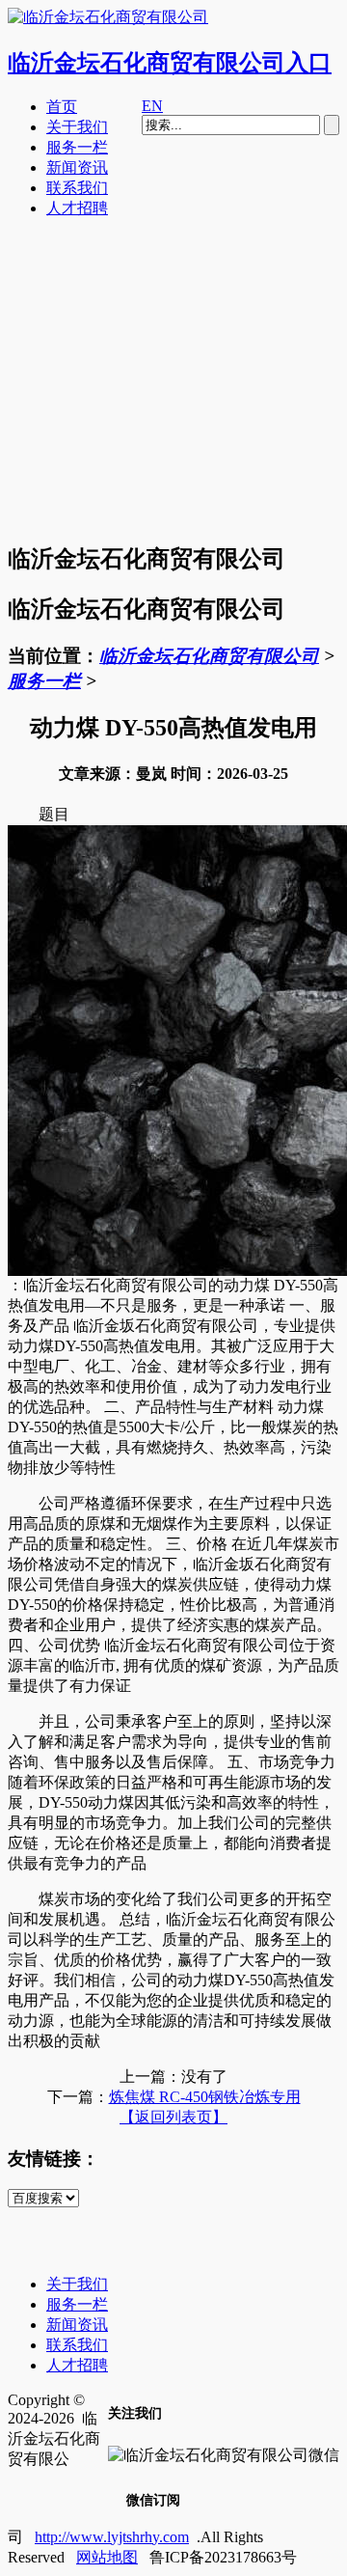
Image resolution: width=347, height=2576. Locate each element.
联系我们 (77, 188)
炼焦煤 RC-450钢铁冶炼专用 (205, 2097)
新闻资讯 (77, 167)
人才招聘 (77, 208)
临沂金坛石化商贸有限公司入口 (170, 63)
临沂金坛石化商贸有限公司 (209, 656)
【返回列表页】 (173, 2117)
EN (152, 106)
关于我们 (77, 127)
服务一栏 (77, 147)
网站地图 (107, 2557)
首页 (62, 107)
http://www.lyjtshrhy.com (112, 2537)
